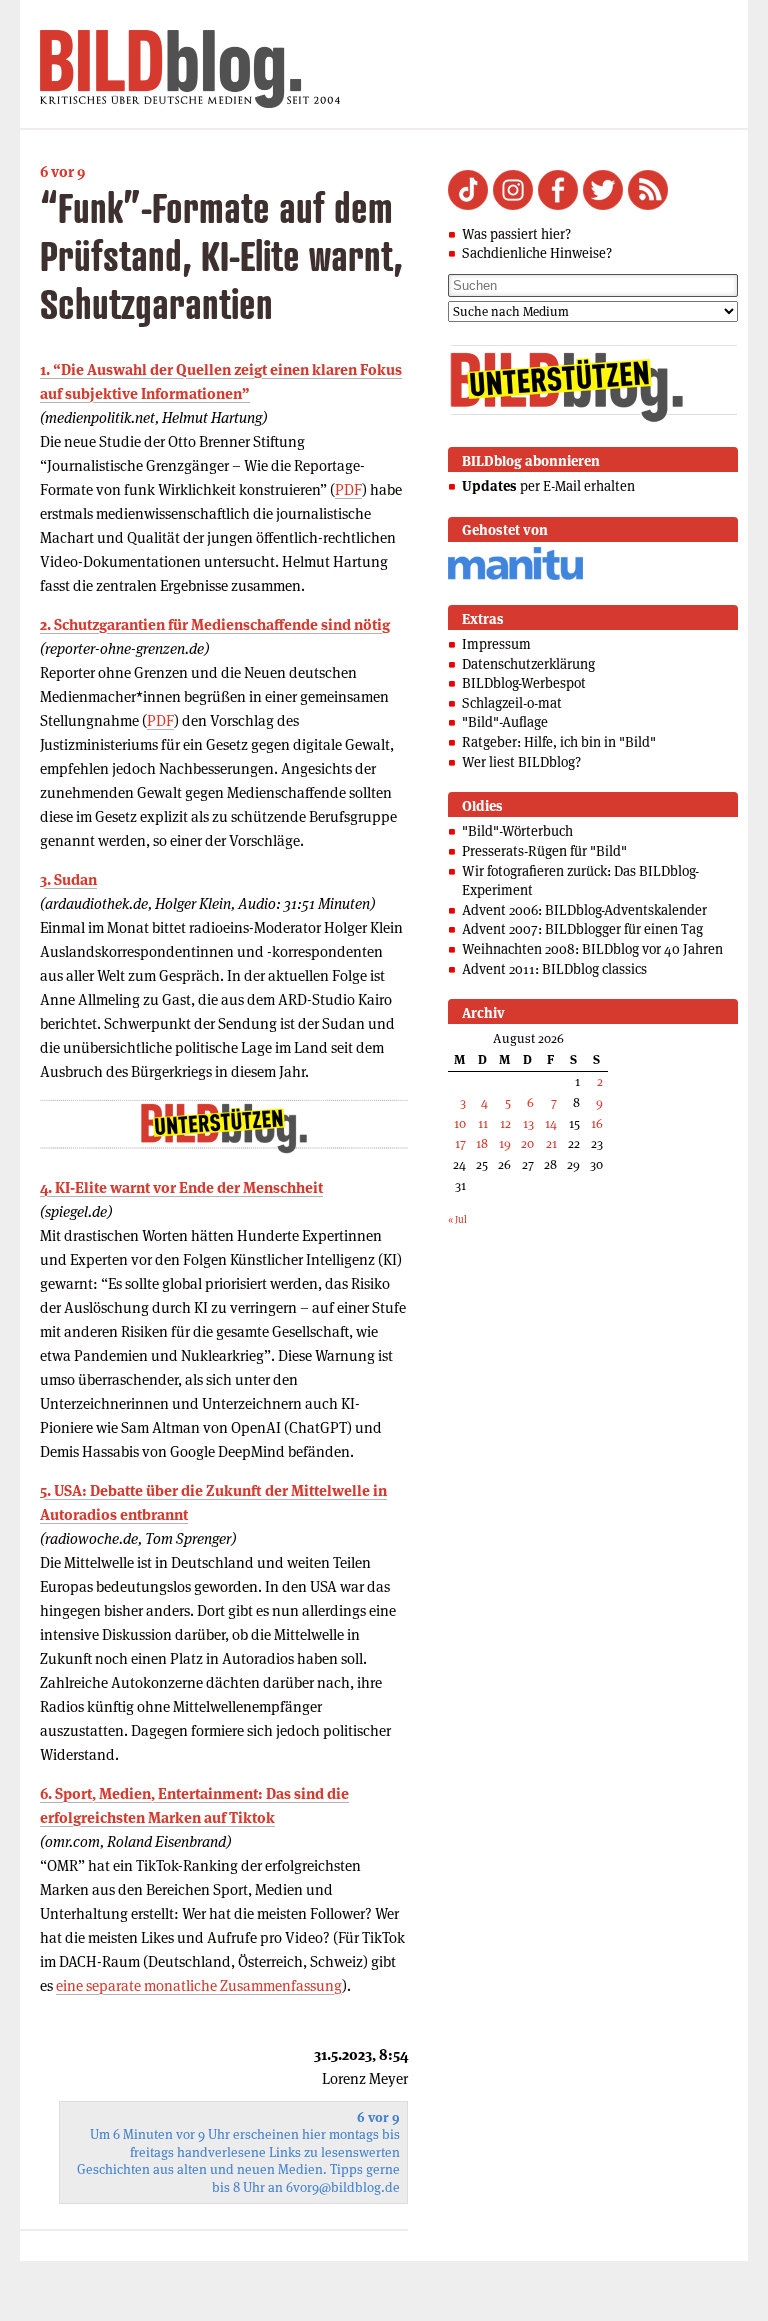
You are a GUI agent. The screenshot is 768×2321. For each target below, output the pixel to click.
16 (597, 1123)
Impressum (496, 644)
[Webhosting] (515, 576)
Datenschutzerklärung (528, 664)
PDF (348, 489)
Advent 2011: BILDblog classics (554, 969)
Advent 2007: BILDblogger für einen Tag (582, 929)
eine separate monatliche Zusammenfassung (199, 1985)
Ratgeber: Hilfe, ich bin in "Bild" (559, 742)
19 (505, 1143)
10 (460, 1123)
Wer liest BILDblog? (521, 762)
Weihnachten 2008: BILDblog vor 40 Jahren (592, 949)
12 (505, 1123)
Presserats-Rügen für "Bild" (544, 851)
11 (483, 1123)
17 (460, 1143)
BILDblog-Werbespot (524, 683)
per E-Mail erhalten (548, 486)
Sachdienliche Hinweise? (537, 253)
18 (482, 1143)
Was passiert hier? (516, 234)
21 (551, 1143)
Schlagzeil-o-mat (512, 703)
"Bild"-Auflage (505, 722)
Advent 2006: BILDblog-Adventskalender (584, 910)
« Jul (457, 1219)
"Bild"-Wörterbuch (517, 831)
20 (527, 1143)
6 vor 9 (62, 171)
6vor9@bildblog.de (343, 2187)
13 (528, 1123)
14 (551, 1123)
